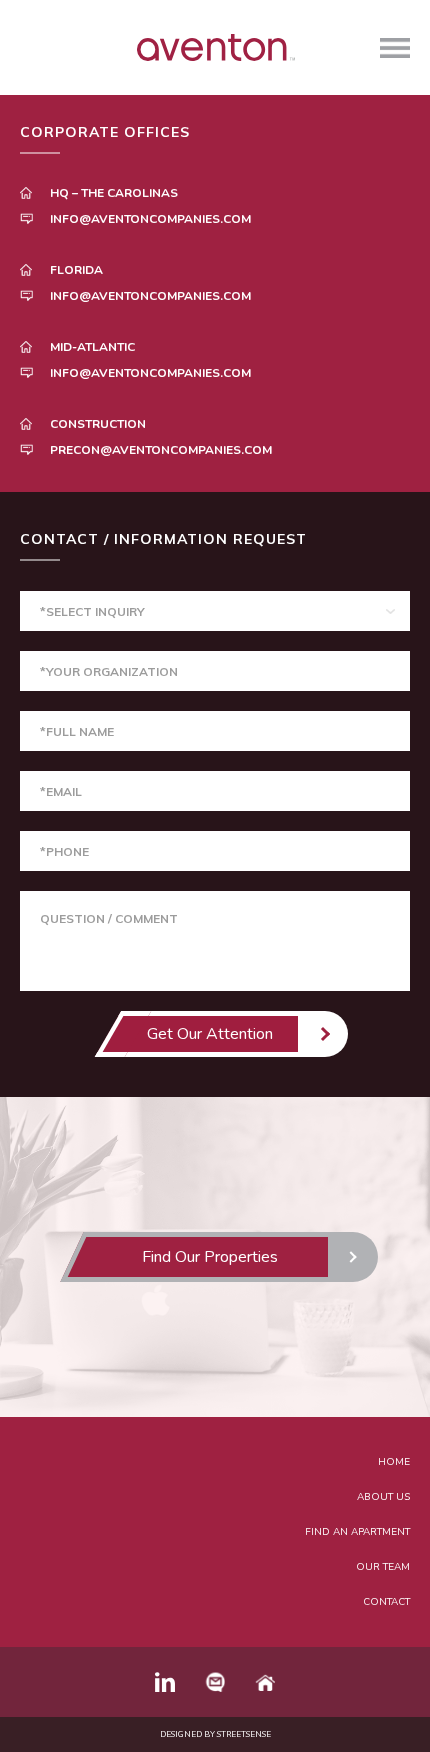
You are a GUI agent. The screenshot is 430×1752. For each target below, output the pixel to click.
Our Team (383, 1567)
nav (395, 48)
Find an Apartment (357, 1532)
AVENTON (215, 47)
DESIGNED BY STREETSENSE (215, 1734)
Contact (386, 1602)
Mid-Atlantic (92, 347)
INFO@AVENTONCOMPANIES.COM (150, 219)
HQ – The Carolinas (114, 193)
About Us (383, 1497)
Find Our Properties (210, 1257)
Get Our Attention (210, 1034)
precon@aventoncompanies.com (161, 450)
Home (394, 1462)
